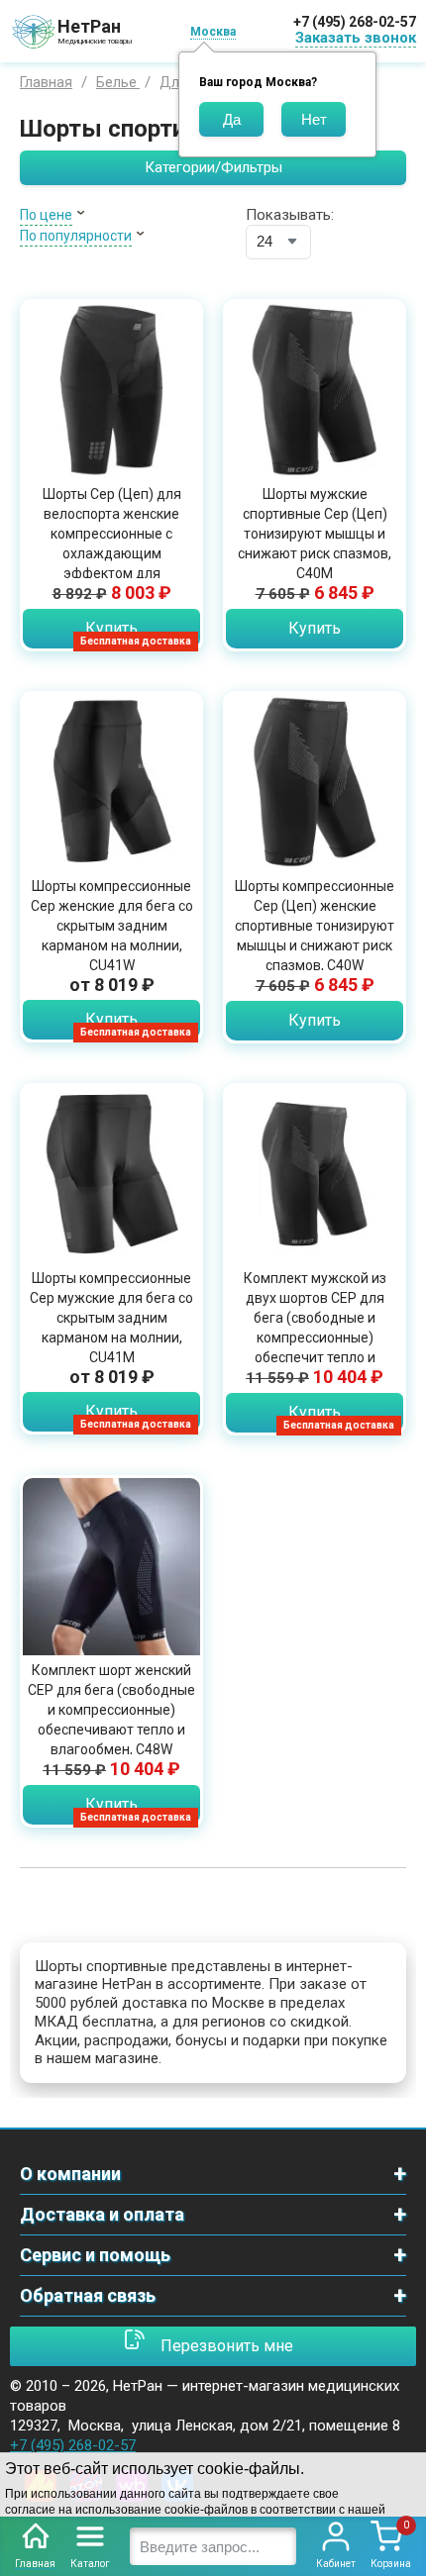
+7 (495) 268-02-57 (355, 22)
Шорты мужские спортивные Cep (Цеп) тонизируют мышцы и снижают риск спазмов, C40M (315, 534)
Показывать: (290, 215)
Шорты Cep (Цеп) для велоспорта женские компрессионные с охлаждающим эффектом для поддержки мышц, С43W (112, 544)
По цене (46, 215)
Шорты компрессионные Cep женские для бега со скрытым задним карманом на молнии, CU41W (112, 926)
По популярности (76, 236)
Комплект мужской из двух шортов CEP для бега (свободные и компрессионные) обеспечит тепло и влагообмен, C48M (315, 1328)
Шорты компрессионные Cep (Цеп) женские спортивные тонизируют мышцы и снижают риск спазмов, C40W (315, 926)
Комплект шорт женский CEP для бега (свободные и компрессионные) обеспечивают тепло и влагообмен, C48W (111, 1710)
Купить (111, 628)
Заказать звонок (356, 38)
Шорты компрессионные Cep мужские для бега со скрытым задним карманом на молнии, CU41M (111, 1318)
